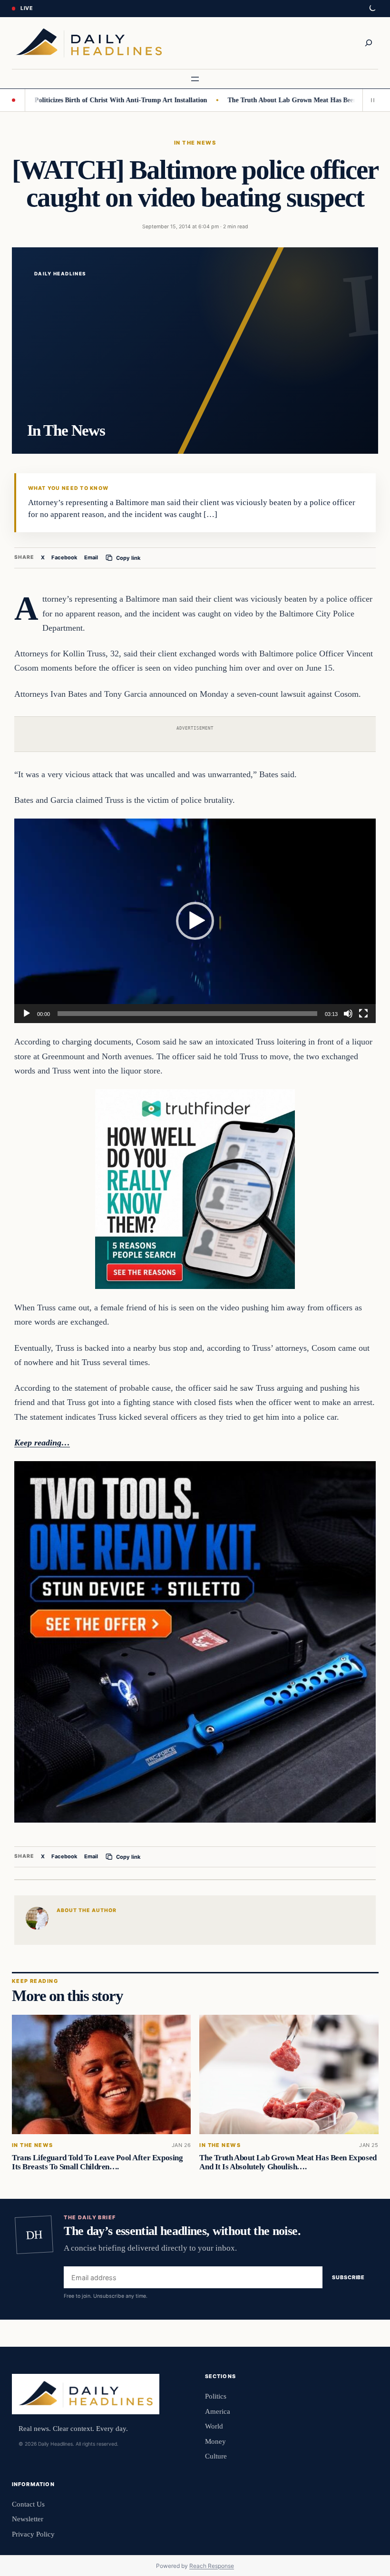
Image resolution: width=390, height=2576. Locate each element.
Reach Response (212, 2566)
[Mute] (348, 1014)
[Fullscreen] (363, 1014)
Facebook (64, 557)
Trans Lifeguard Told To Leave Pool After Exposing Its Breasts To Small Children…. (97, 2162)
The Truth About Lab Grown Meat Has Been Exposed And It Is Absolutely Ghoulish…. (288, 2162)
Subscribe (348, 2277)
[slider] (187, 1014)
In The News (195, 143)
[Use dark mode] (372, 9)
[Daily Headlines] (89, 43)
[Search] (369, 43)
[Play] (27, 1014)
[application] (195, 921)
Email (91, 557)
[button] (195, 921)
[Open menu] (195, 79)
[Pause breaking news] (370, 100)
